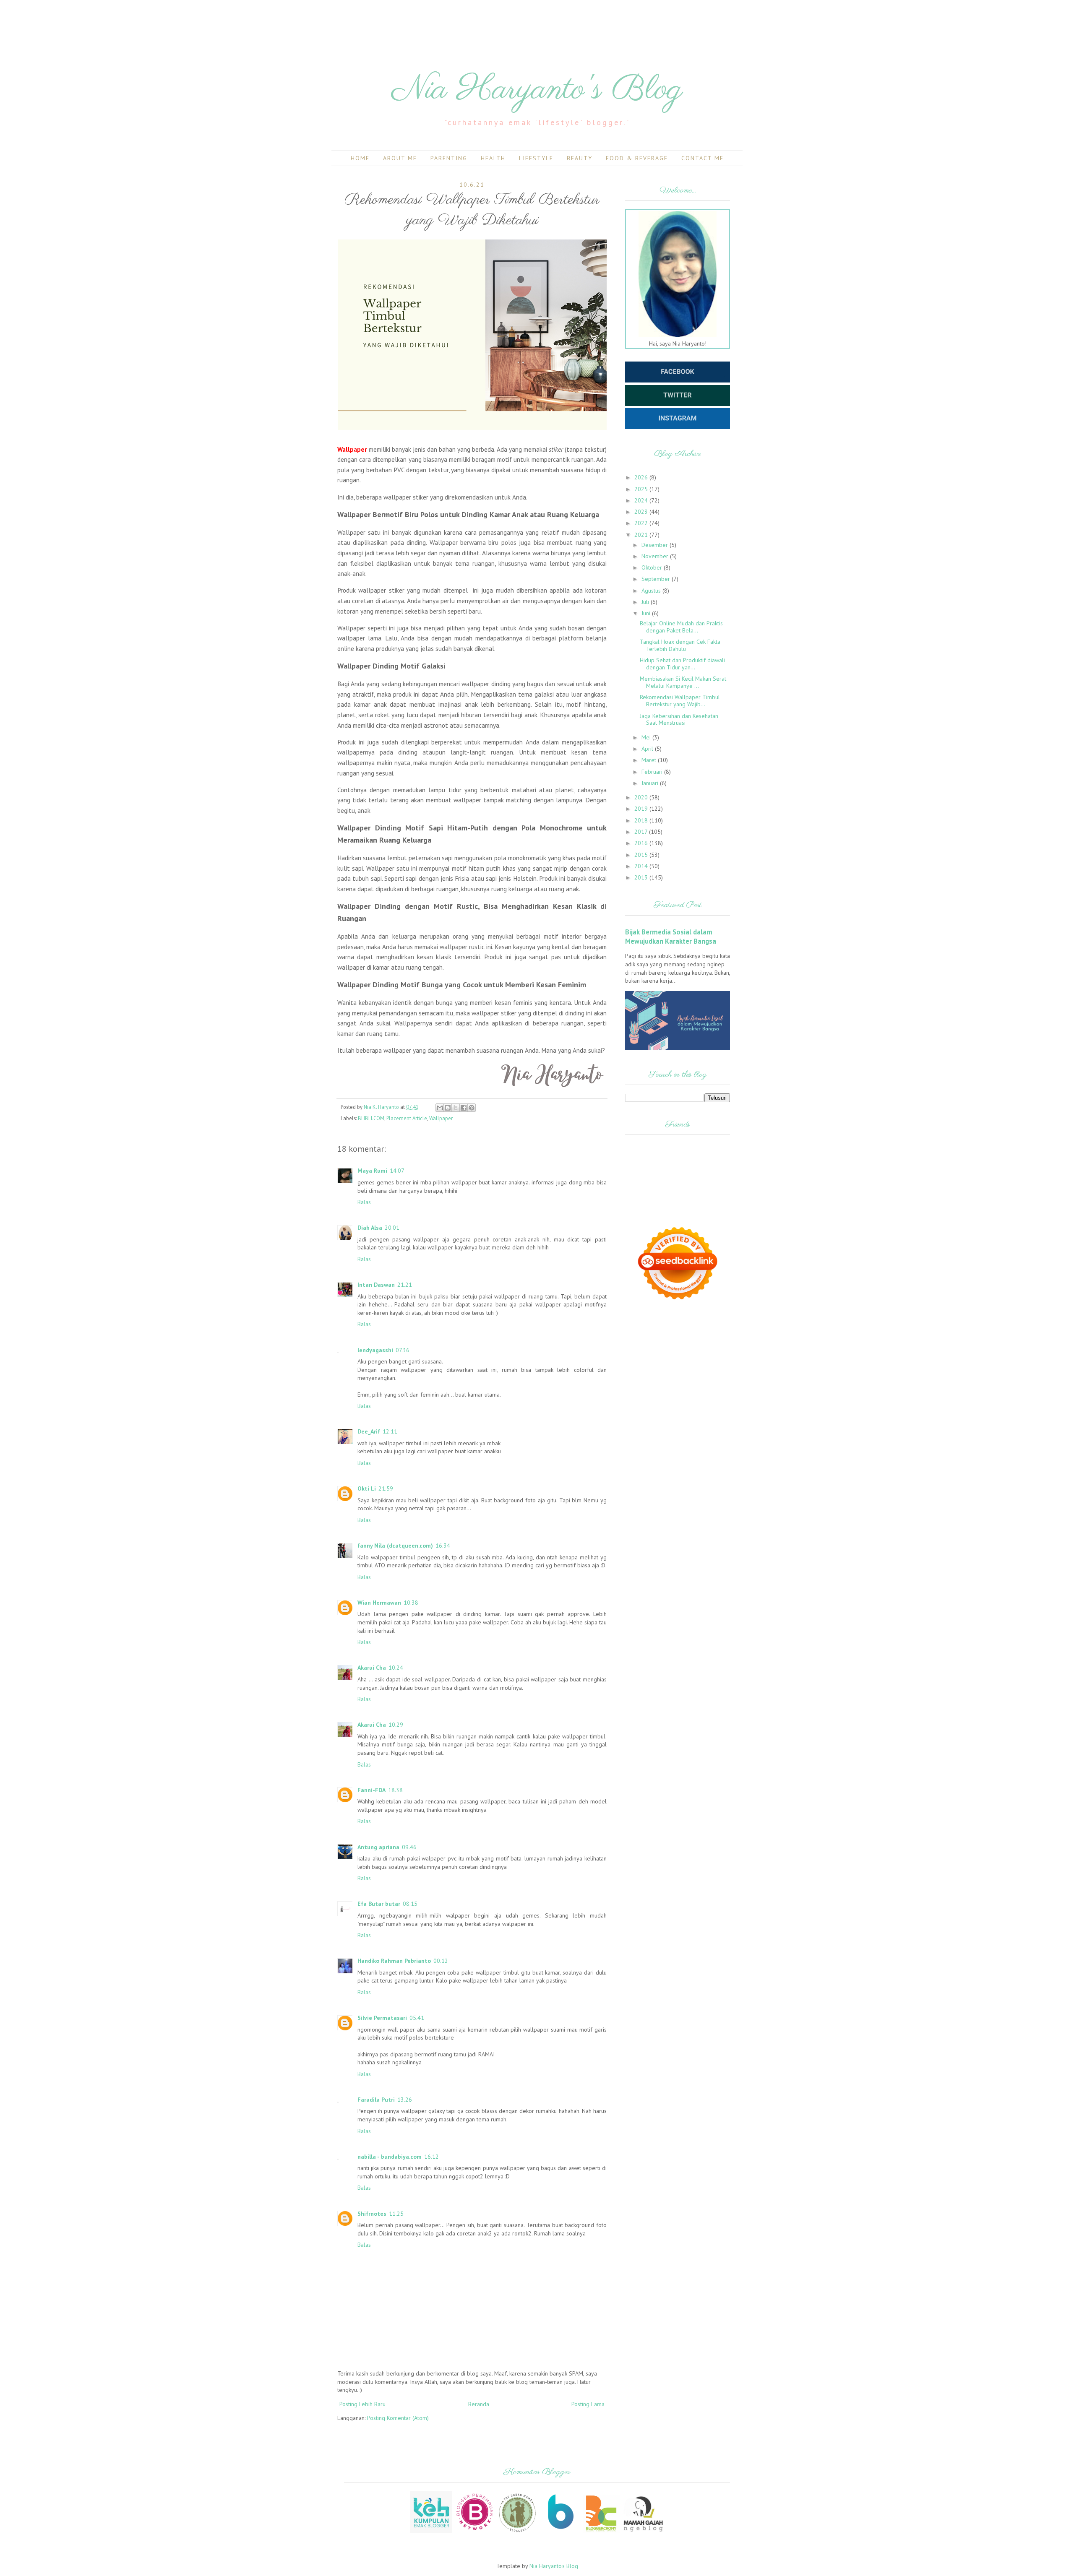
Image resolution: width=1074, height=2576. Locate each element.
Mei (647, 737)
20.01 (392, 1228)
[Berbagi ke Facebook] (464, 1108)
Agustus (652, 591)
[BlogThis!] (448, 1108)
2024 (642, 500)
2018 (642, 820)
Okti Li (367, 1488)
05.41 (417, 2018)
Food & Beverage (637, 158)
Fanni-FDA (371, 1790)
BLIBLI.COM (371, 1118)
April (648, 749)
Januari (651, 783)
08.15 (410, 1904)
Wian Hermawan (379, 1603)
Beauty (580, 158)
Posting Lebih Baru (362, 2404)
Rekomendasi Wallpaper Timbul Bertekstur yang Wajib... (680, 701)
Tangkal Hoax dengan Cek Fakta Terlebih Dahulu (680, 645)
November (656, 556)
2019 (642, 809)
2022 (642, 523)
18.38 (395, 1790)
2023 (642, 512)
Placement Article (407, 1118)
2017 (642, 832)
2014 (642, 866)
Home (360, 158)
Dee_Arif (369, 1431)
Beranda (479, 2404)
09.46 (409, 1847)
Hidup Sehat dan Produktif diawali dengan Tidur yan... (682, 664)
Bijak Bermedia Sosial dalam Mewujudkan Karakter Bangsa (671, 937)
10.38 (411, 1603)
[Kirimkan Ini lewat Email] (440, 1108)
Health (493, 158)
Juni (647, 613)
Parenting (449, 158)
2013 (642, 877)
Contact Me (703, 158)
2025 (642, 489)
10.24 (396, 1668)
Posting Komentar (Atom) (398, 2418)
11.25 (396, 2214)
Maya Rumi (372, 1171)
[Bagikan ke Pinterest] (472, 1108)
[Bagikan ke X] (456, 1108)
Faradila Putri (376, 2100)
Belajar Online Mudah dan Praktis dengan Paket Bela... (681, 627)
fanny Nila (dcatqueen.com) (395, 1546)
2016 (642, 843)
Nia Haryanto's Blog (537, 90)
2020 (642, 797)
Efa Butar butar (379, 1904)
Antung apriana (378, 1847)
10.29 (396, 1725)
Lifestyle (536, 158)
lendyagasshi (375, 1350)
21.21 (405, 1285)
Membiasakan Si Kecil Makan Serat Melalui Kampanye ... (683, 682)
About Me (400, 158)
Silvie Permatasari (382, 2018)
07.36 (403, 1350)
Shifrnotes (372, 2214)
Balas (364, 1202)
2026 (642, 477)
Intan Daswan (376, 1285)
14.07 (397, 1171)
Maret (650, 760)
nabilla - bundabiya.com (390, 2157)
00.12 (441, 1961)
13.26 (405, 2100)
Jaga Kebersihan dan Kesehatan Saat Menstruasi (679, 719)
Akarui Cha (372, 1668)
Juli (646, 602)
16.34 (443, 1546)
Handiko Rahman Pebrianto (394, 1961)
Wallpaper (441, 1118)
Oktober (653, 567)
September (657, 579)
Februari (653, 772)
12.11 (390, 1431)
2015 (642, 855)
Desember (656, 545)
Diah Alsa (370, 1228)
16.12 (431, 2157)
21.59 (386, 1488)
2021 (642, 535)
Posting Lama (588, 2404)
